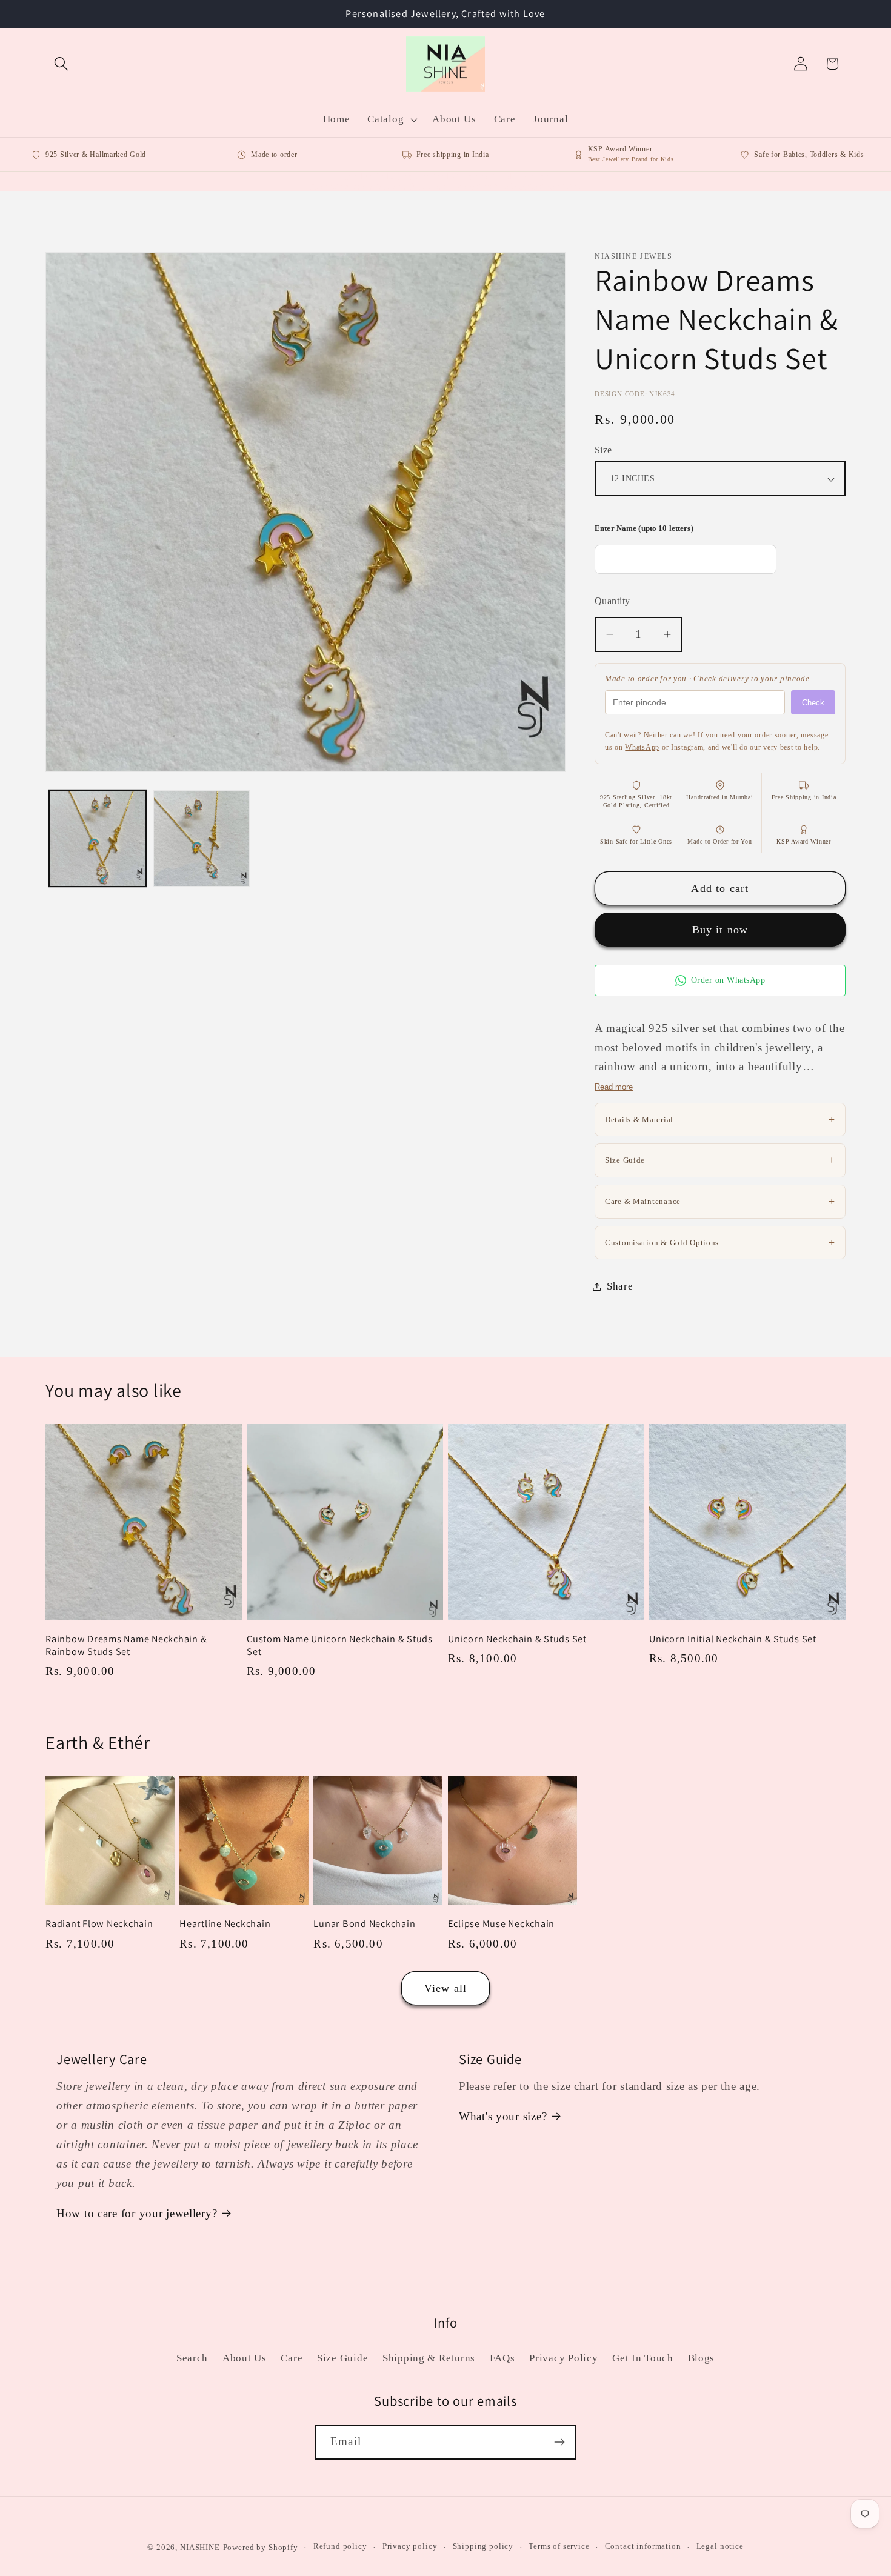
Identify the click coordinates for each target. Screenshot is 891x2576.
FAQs (502, 2358)
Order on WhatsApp (728, 980)
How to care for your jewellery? (137, 2213)
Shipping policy (483, 2547)
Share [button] (620, 1286)
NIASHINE (200, 2547)
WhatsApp (642, 747)
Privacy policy (410, 2547)
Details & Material (720, 1119)
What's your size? (503, 2116)
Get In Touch (643, 2358)
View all (446, 1988)
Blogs (702, 2358)
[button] (62, 64)
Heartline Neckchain (225, 1924)
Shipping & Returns (429, 2358)
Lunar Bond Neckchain (364, 1924)
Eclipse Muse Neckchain (502, 1924)
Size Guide (720, 1160)
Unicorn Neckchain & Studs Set (517, 1639)
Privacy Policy (563, 2358)
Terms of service (559, 2547)
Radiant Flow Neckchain (99, 1924)
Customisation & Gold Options (720, 1242)
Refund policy (340, 2547)
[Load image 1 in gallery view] (98, 839)
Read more (614, 1087)
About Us (245, 2358)
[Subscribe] (559, 2442)
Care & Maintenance (720, 1201)
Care (292, 2358)
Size (603, 450)
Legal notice (720, 2547)
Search (192, 2358)
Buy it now (720, 930)
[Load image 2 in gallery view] (202, 839)
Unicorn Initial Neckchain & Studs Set (733, 1639)
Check (813, 703)
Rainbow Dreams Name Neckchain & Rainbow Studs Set (126, 1645)
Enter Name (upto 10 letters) (644, 528)
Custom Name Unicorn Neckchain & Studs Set (340, 1645)
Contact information (643, 2547)
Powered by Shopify (261, 2547)
